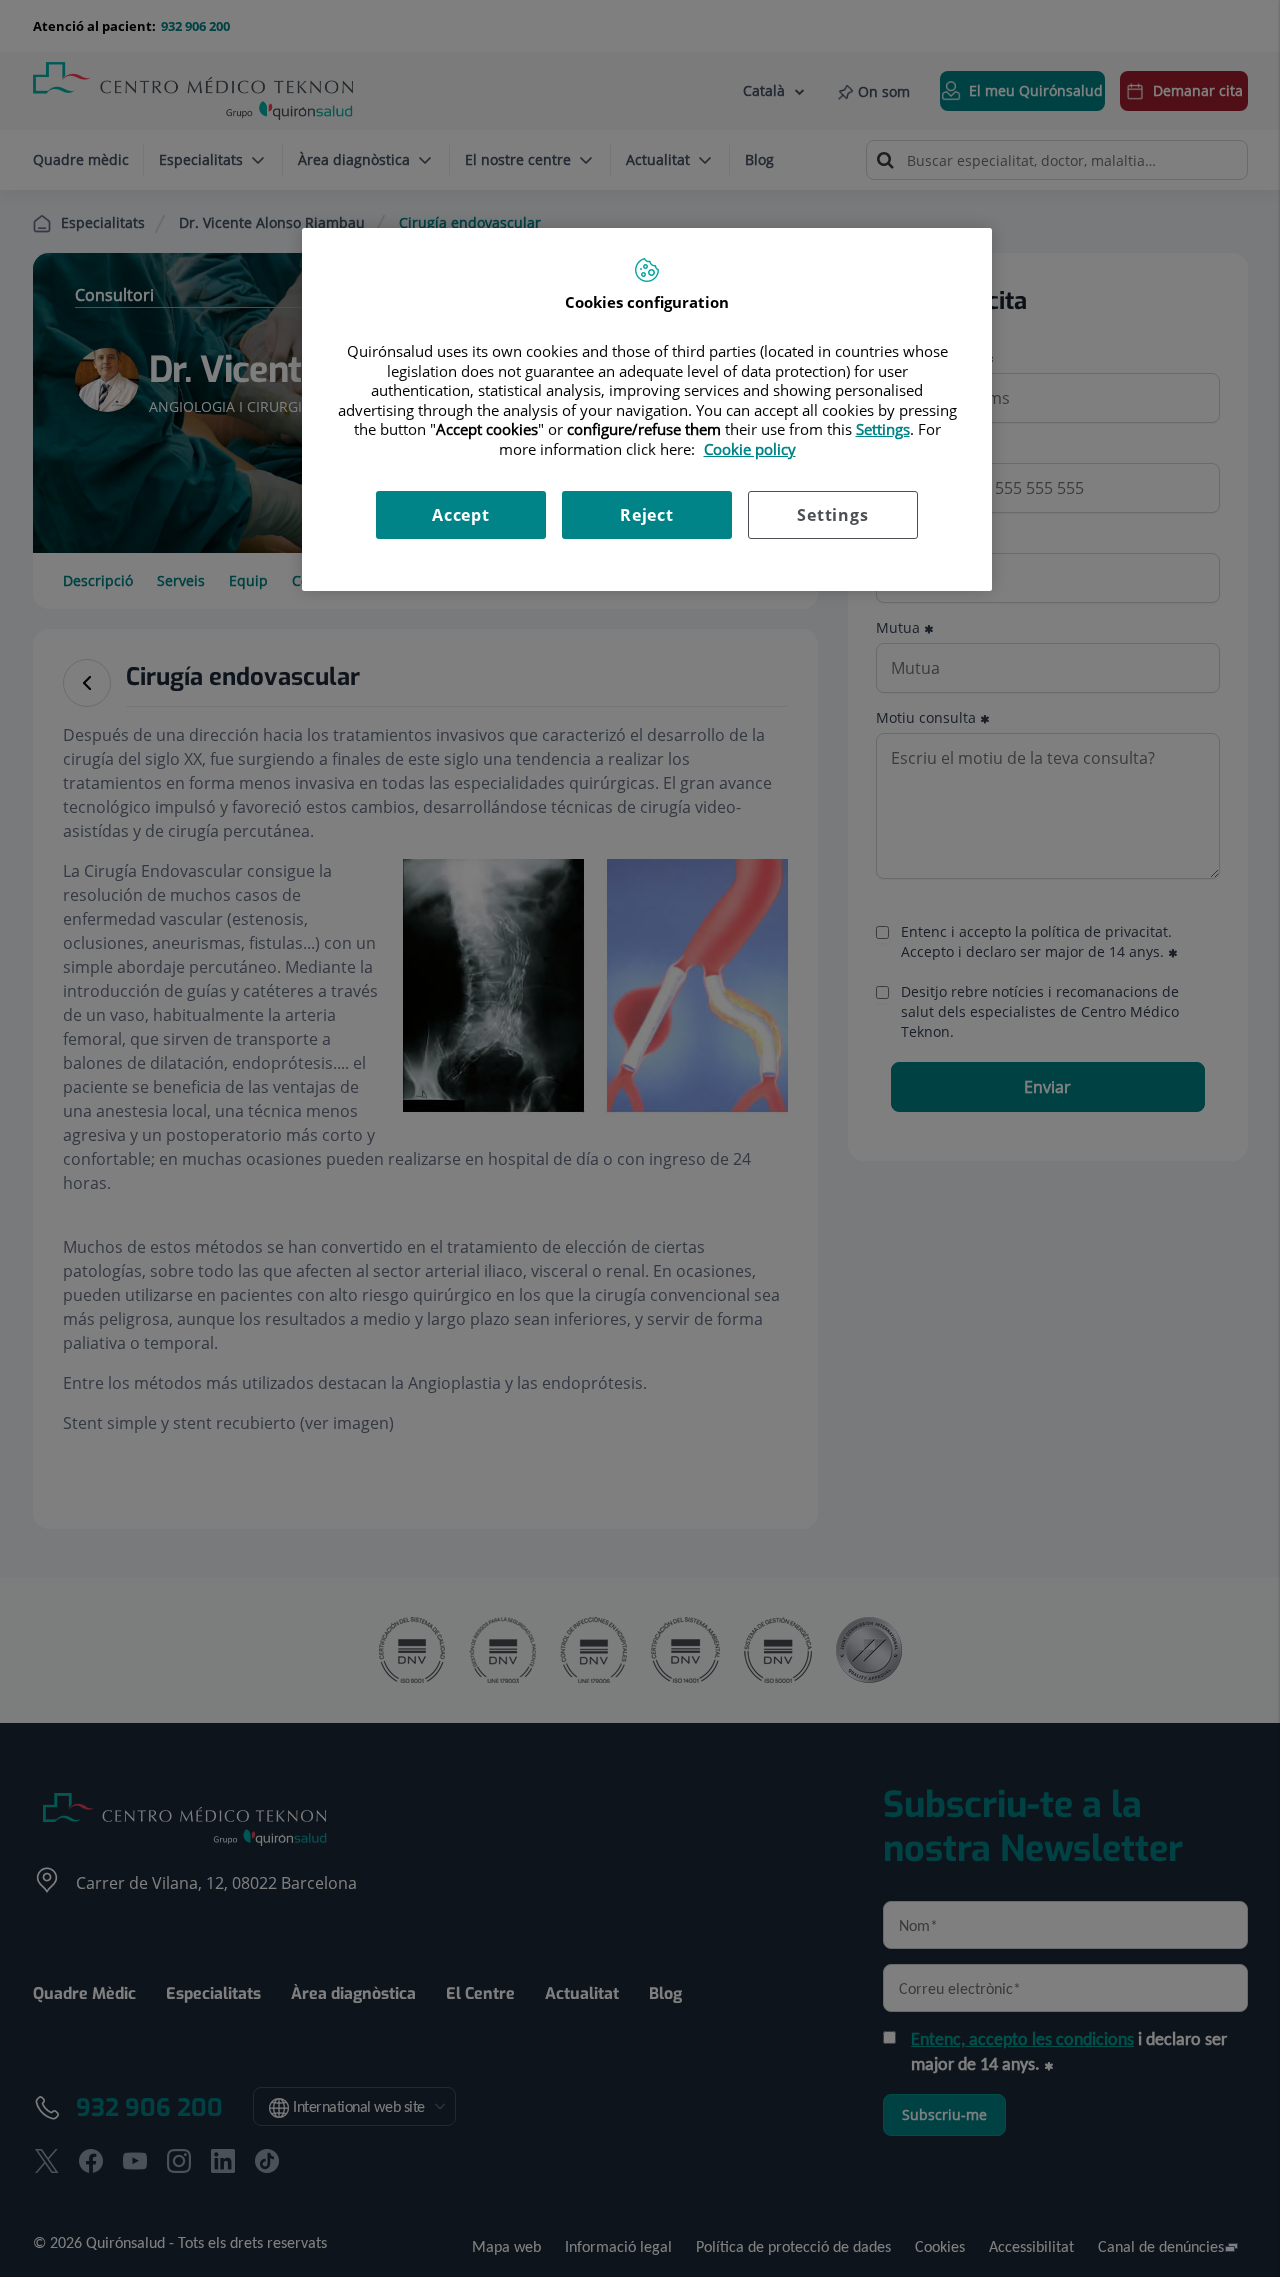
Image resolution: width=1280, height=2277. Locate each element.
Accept (461, 515)
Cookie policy (750, 449)
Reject (647, 515)
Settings (832, 515)
